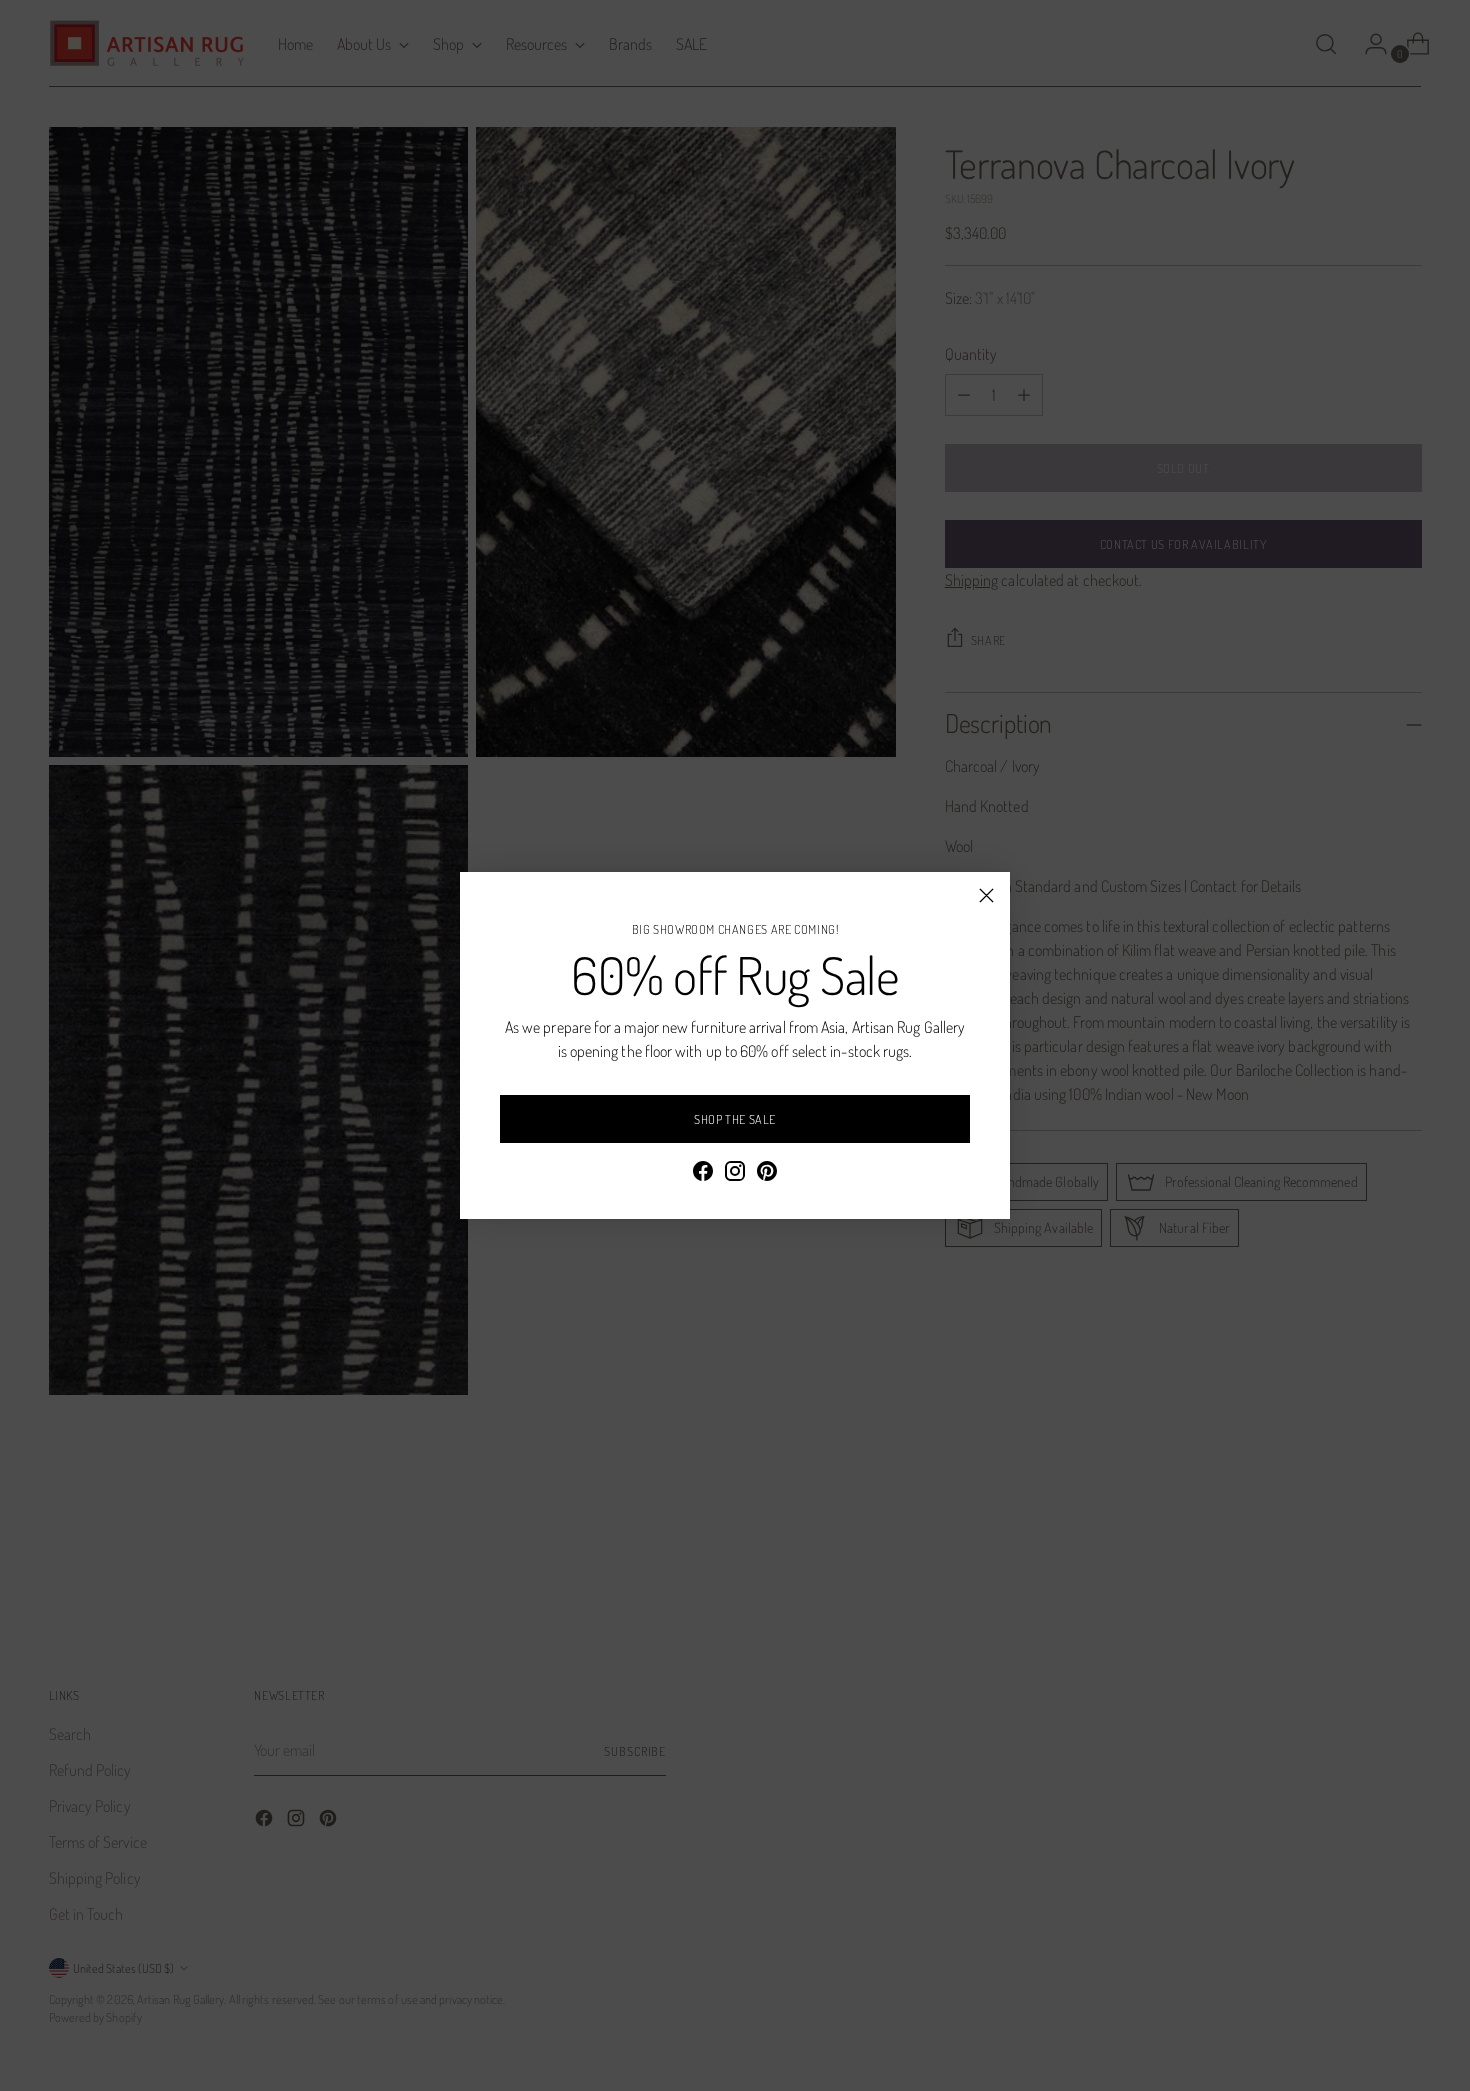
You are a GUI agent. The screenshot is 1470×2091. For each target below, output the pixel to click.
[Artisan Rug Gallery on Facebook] (703, 1174)
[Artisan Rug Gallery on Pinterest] (767, 1174)
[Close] (986, 895)
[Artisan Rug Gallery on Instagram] (735, 1174)
